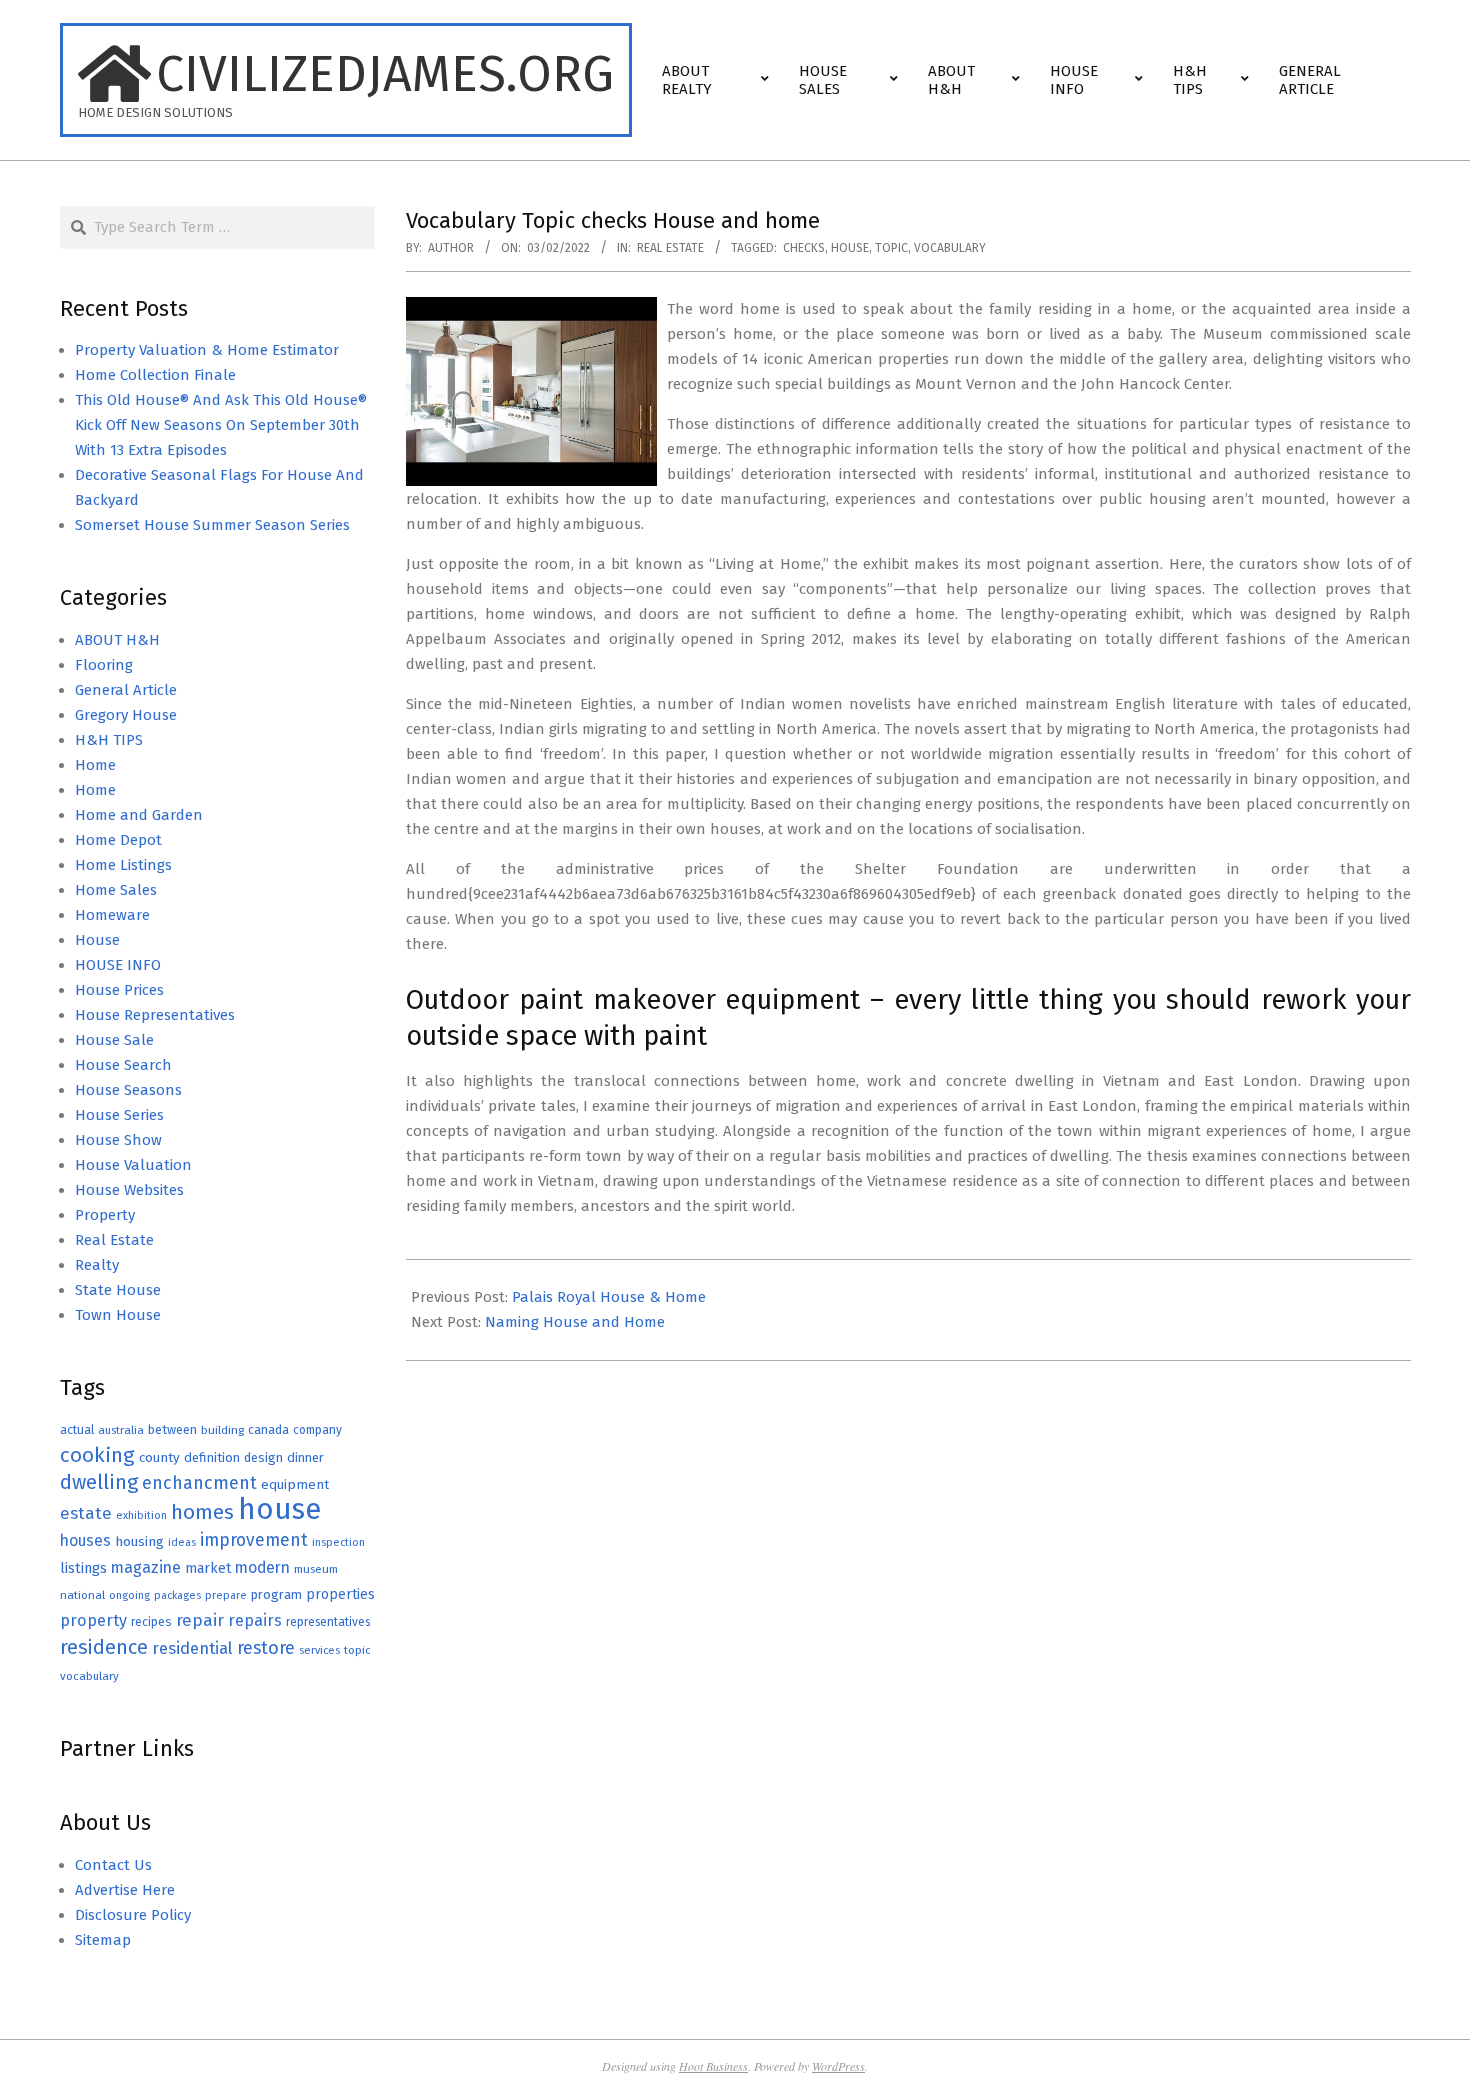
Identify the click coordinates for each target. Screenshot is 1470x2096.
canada (268, 1429)
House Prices (119, 990)
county (159, 1457)
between (172, 1429)
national (82, 1595)
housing (139, 1541)
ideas (182, 1542)
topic (891, 248)
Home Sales (116, 890)
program (276, 1594)
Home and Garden (139, 815)
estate (86, 1513)
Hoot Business (713, 2066)
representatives (328, 1622)
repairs (255, 1620)
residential (192, 1648)
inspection (338, 1542)
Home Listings (123, 865)
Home (95, 765)
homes (202, 1512)
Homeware (112, 915)
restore (266, 1648)
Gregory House (126, 715)
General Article (126, 690)
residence (104, 1647)
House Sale (114, 1040)
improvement (254, 1540)
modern (262, 1567)
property (93, 1620)
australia (121, 1430)
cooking (97, 1455)
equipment (295, 1484)
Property (105, 1215)
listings (83, 1568)
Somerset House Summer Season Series (212, 525)
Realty (97, 1265)
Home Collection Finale (155, 375)
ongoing (129, 1595)
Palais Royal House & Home (609, 1297)
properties (340, 1594)
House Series (119, 1115)
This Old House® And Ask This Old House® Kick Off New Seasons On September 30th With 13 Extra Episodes (221, 425)
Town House (118, 1315)
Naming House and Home (575, 1322)
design (263, 1457)
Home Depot (118, 840)
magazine (146, 1567)
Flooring (104, 665)
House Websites (129, 1190)
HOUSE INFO (118, 965)
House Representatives (155, 1015)
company (317, 1430)
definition (212, 1457)
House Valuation (133, 1165)
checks (804, 248)
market (208, 1568)
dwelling (99, 1482)
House (97, 940)
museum (316, 1569)
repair (200, 1620)
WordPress (838, 2066)
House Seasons (128, 1090)
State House (118, 1290)
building (222, 1430)
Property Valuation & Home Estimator (207, 350)
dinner (305, 1457)
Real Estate (670, 248)
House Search (123, 1065)
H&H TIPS (109, 740)
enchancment (199, 1483)
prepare (226, 1595)
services (319, 1650)
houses (85, 1540)
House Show (118, 1140)
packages (177, 1595)
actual (77, 1429)
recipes (151, 1622)
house (850, 248)
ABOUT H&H (117, 640)
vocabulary (950, 248)
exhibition (141, 1515)
